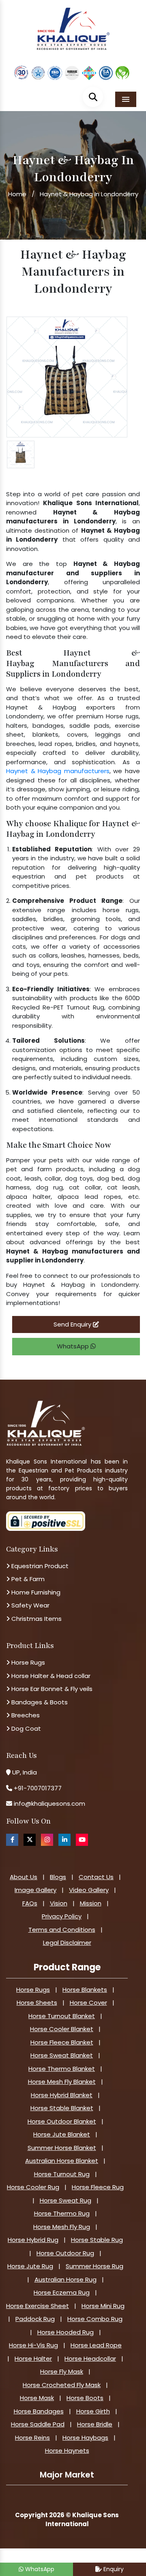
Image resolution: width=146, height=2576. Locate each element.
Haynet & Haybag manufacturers (58, 771)
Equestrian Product (39, 1566)
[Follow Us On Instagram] (47, 1840)
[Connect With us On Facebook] (12, 1840)
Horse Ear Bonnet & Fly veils (51, 1689)
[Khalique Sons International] (73, 25)
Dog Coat (25, 1728)
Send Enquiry (73, 1324)
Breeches (25, 1715)
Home (17, 194)
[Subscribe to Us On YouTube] (82, 1840)
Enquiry (113, 2569)
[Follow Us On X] (30, 1840)
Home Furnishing (35, 1592)
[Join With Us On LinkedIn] (64, 1840)
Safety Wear (30, 1605)
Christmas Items (36, 1619)
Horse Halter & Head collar (50, 1676)
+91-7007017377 (38, 1788)
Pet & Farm (27, 1579)
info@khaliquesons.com (49, 1803)
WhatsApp (74, 1346)
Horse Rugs (27, 1662)
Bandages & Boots (39, 1702)
